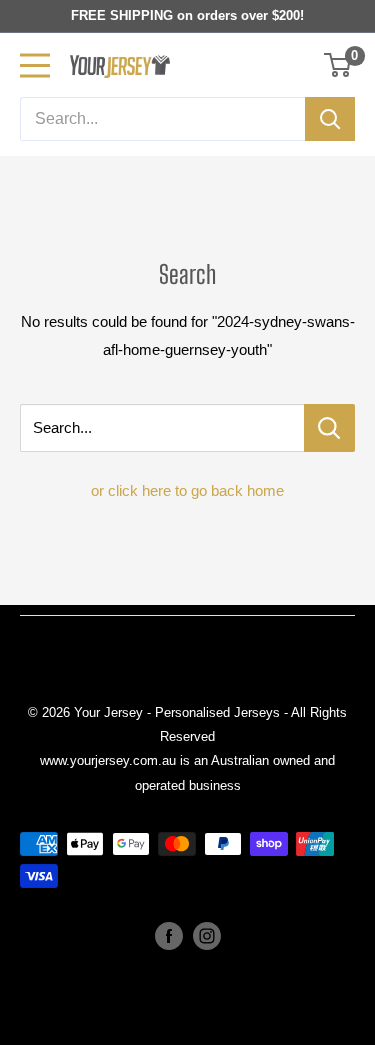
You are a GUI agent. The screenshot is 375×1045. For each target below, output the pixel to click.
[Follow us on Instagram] (207, 936)
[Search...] (329, 428)
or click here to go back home (187, 490)
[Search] (330, 119)
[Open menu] (35, 65)
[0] (338, 65)
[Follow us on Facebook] (169, 936)
